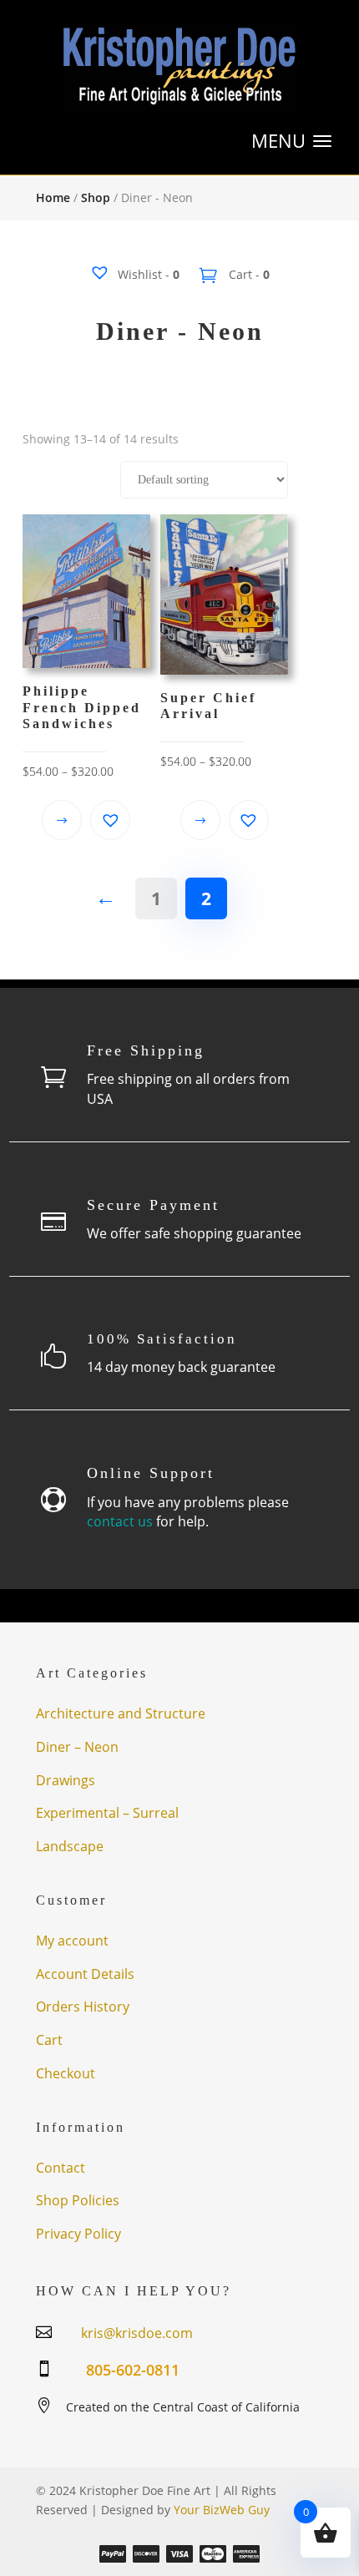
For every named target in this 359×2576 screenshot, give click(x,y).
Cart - (248, 274)
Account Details (85, 1974)
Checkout (66, 2073)
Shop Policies (78, 2200)
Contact (61, 2168)
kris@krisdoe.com (137, 2333)
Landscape (70, 1846)
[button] (110, 820)
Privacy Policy (78, 2234)
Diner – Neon (77, 1747)
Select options (62, 820)
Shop (96, 197)
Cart (49, 2040)
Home (53, 197)
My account (72, 1941)
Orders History (83, 2007)
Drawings (66, 1780)
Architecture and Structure (121, 1713)
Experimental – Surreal (107, 1813)
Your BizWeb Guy (222, 2510)
